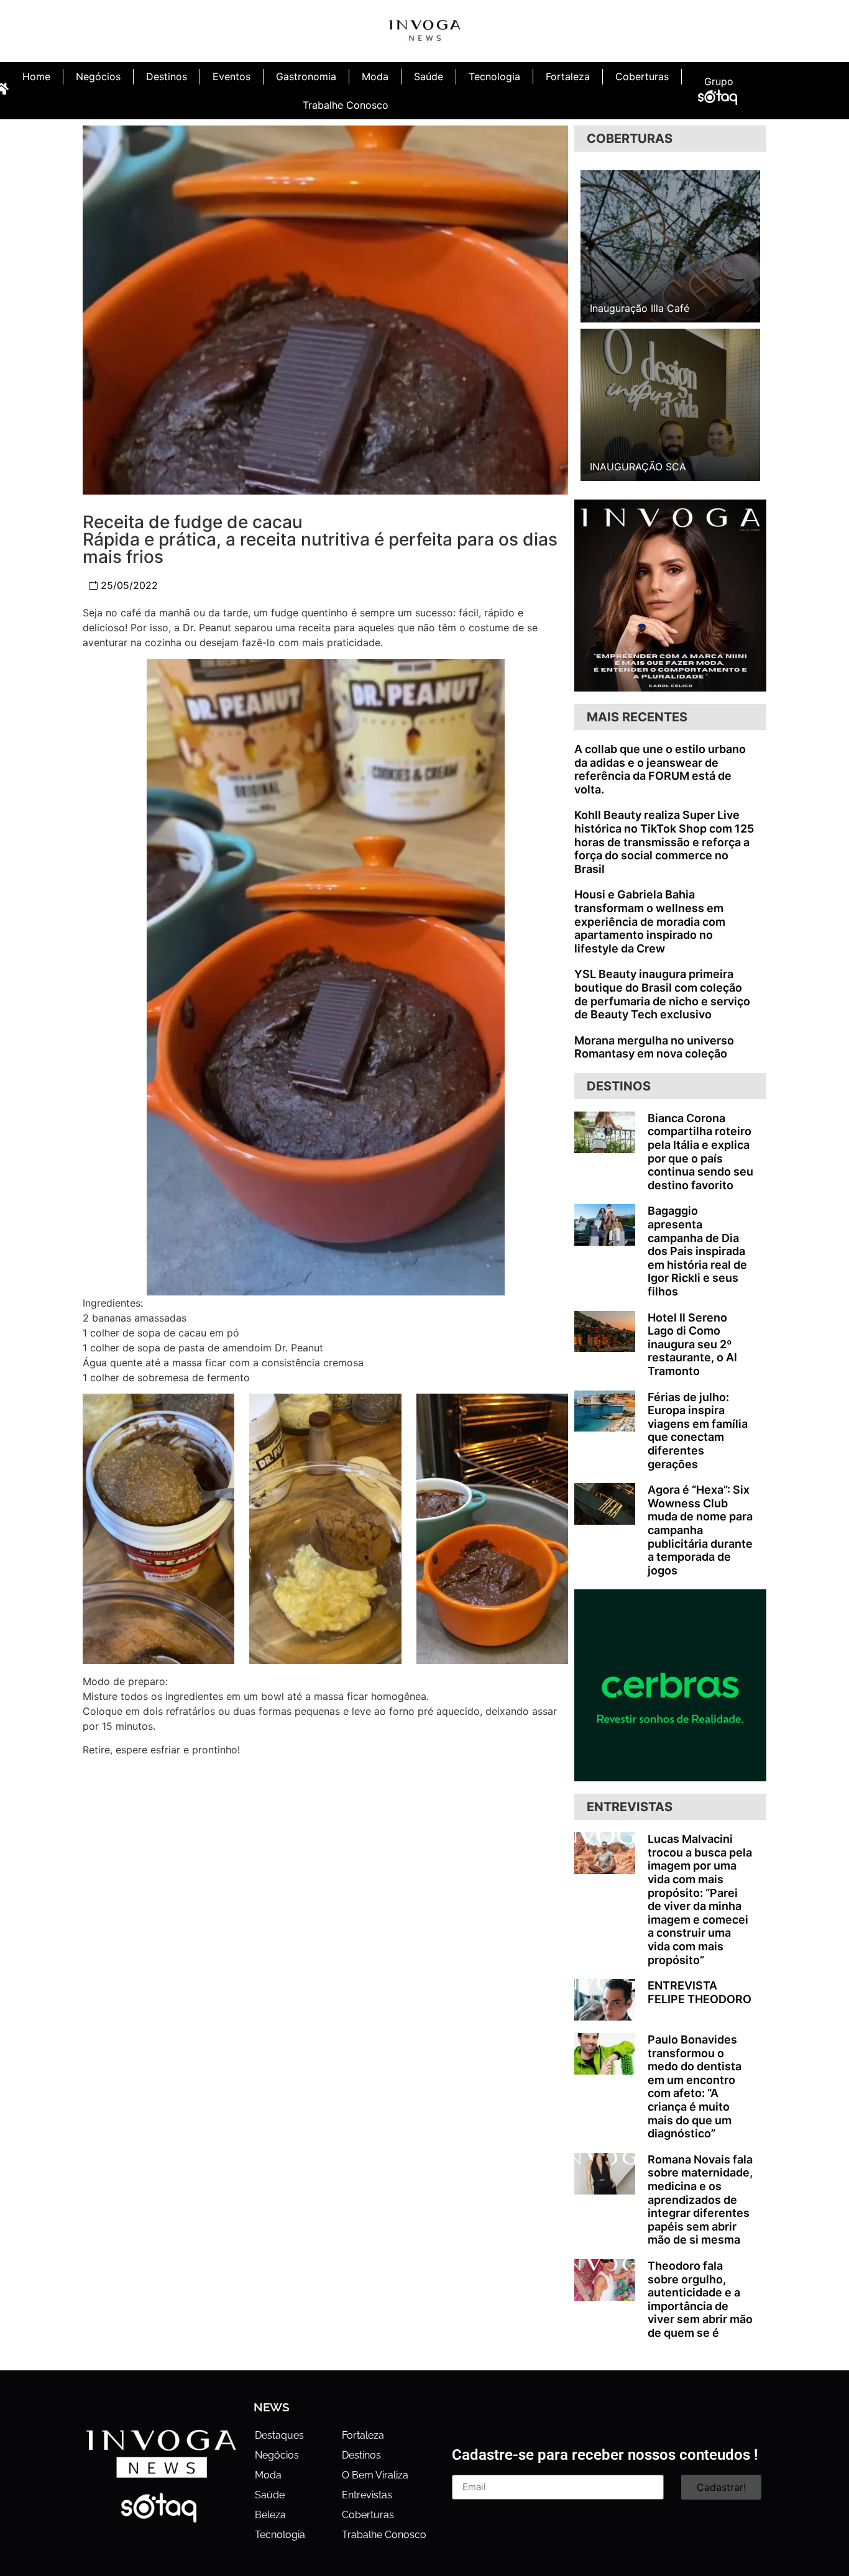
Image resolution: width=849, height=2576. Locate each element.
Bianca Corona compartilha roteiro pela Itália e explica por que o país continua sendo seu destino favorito (700, 1152)
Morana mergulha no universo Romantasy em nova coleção (654, 1047)
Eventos (232, 76)
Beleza (270, 2515)
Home (36, 76)
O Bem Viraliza (375, 2475)
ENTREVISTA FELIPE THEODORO (700, 1992)
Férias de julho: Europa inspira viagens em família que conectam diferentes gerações (698, 1431)
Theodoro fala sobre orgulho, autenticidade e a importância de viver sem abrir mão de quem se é (700, 2299)
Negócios (98, 76)
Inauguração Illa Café (640, 308)
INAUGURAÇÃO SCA (638, 467)
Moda (375, 76)
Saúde (429, 76)
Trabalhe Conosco (346, 105)
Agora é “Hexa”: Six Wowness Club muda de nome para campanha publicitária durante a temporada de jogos (700, 1530)
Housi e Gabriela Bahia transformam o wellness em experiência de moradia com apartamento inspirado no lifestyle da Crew (650, 921)
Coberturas (642, 76)
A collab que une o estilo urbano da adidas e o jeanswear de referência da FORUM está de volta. (660, 769)
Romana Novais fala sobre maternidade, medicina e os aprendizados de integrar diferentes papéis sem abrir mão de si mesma (700, 2200)
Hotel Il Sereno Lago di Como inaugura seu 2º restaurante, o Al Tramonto (692, 1344)
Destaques (279, 2435)
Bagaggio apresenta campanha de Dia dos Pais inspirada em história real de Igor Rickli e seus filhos (697, 1251)
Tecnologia (494, 76)
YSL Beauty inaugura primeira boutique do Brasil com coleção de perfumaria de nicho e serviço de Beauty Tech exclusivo (662, 994)
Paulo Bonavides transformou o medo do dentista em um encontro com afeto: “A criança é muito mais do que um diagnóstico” (695, 2086)
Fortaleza (568, 76)
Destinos (167, 76)
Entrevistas (367, 2495)
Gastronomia (306, 76)
